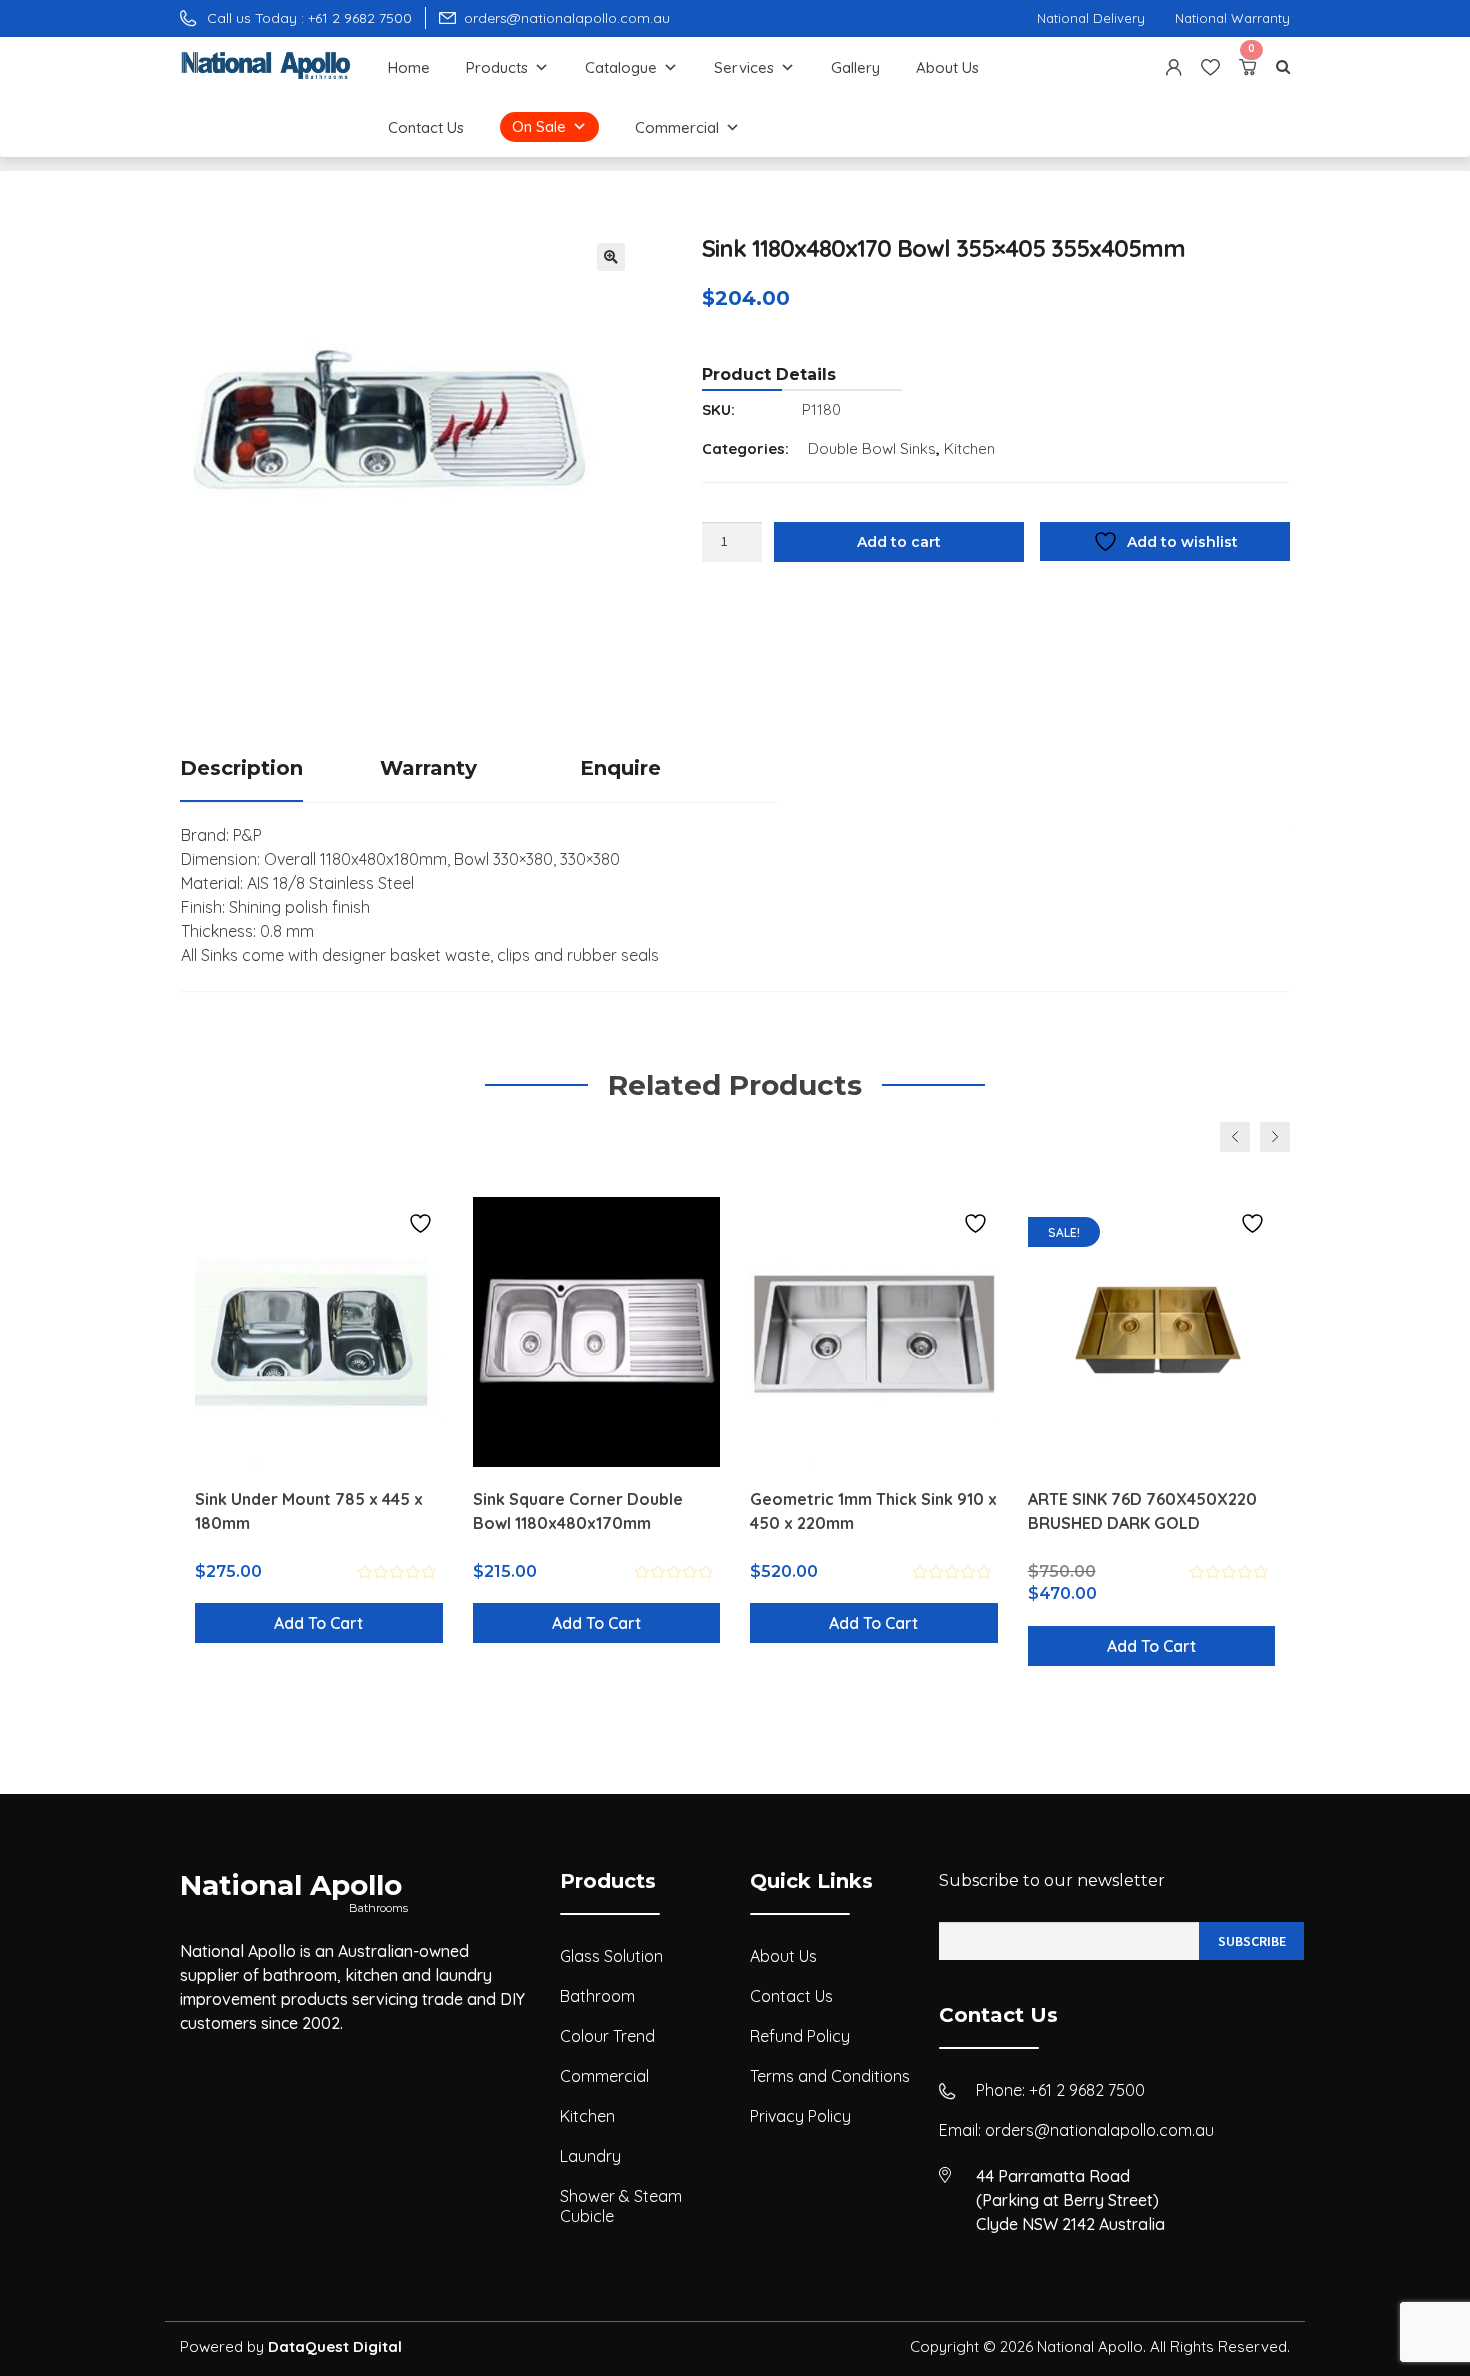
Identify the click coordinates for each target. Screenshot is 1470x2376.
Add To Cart (318, 1623)
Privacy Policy (800, 2116)
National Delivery (1091, 18)
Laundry (590, 2156)
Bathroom (597, 1996)
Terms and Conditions (830, 2076)
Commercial (677, 127)
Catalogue (621, 67)
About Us (947, 67)
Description (241, 768)
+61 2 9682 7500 (1087, 2090)
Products (497, 67)
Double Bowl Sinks (872, 448)
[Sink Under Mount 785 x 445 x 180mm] (319, 1332)
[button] (611, 257)
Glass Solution (611, 1956)
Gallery (855, 67)
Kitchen (969, 448)
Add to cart (899, 542)
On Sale (539, 126)
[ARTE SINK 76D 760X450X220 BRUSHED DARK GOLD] (1152, 1332)
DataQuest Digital (335, 2346)
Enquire (620, 768)
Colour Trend (607, 2036)
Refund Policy (800, 2036)
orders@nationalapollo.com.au (1099, 2130)
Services (744, 67)
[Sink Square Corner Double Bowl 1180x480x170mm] (597, 1332)
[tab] (280, 769)
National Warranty (1232, 18)
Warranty (428, 768)
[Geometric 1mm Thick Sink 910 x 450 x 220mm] (874, 1332)
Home (409, 67)
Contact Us (426, 127)
